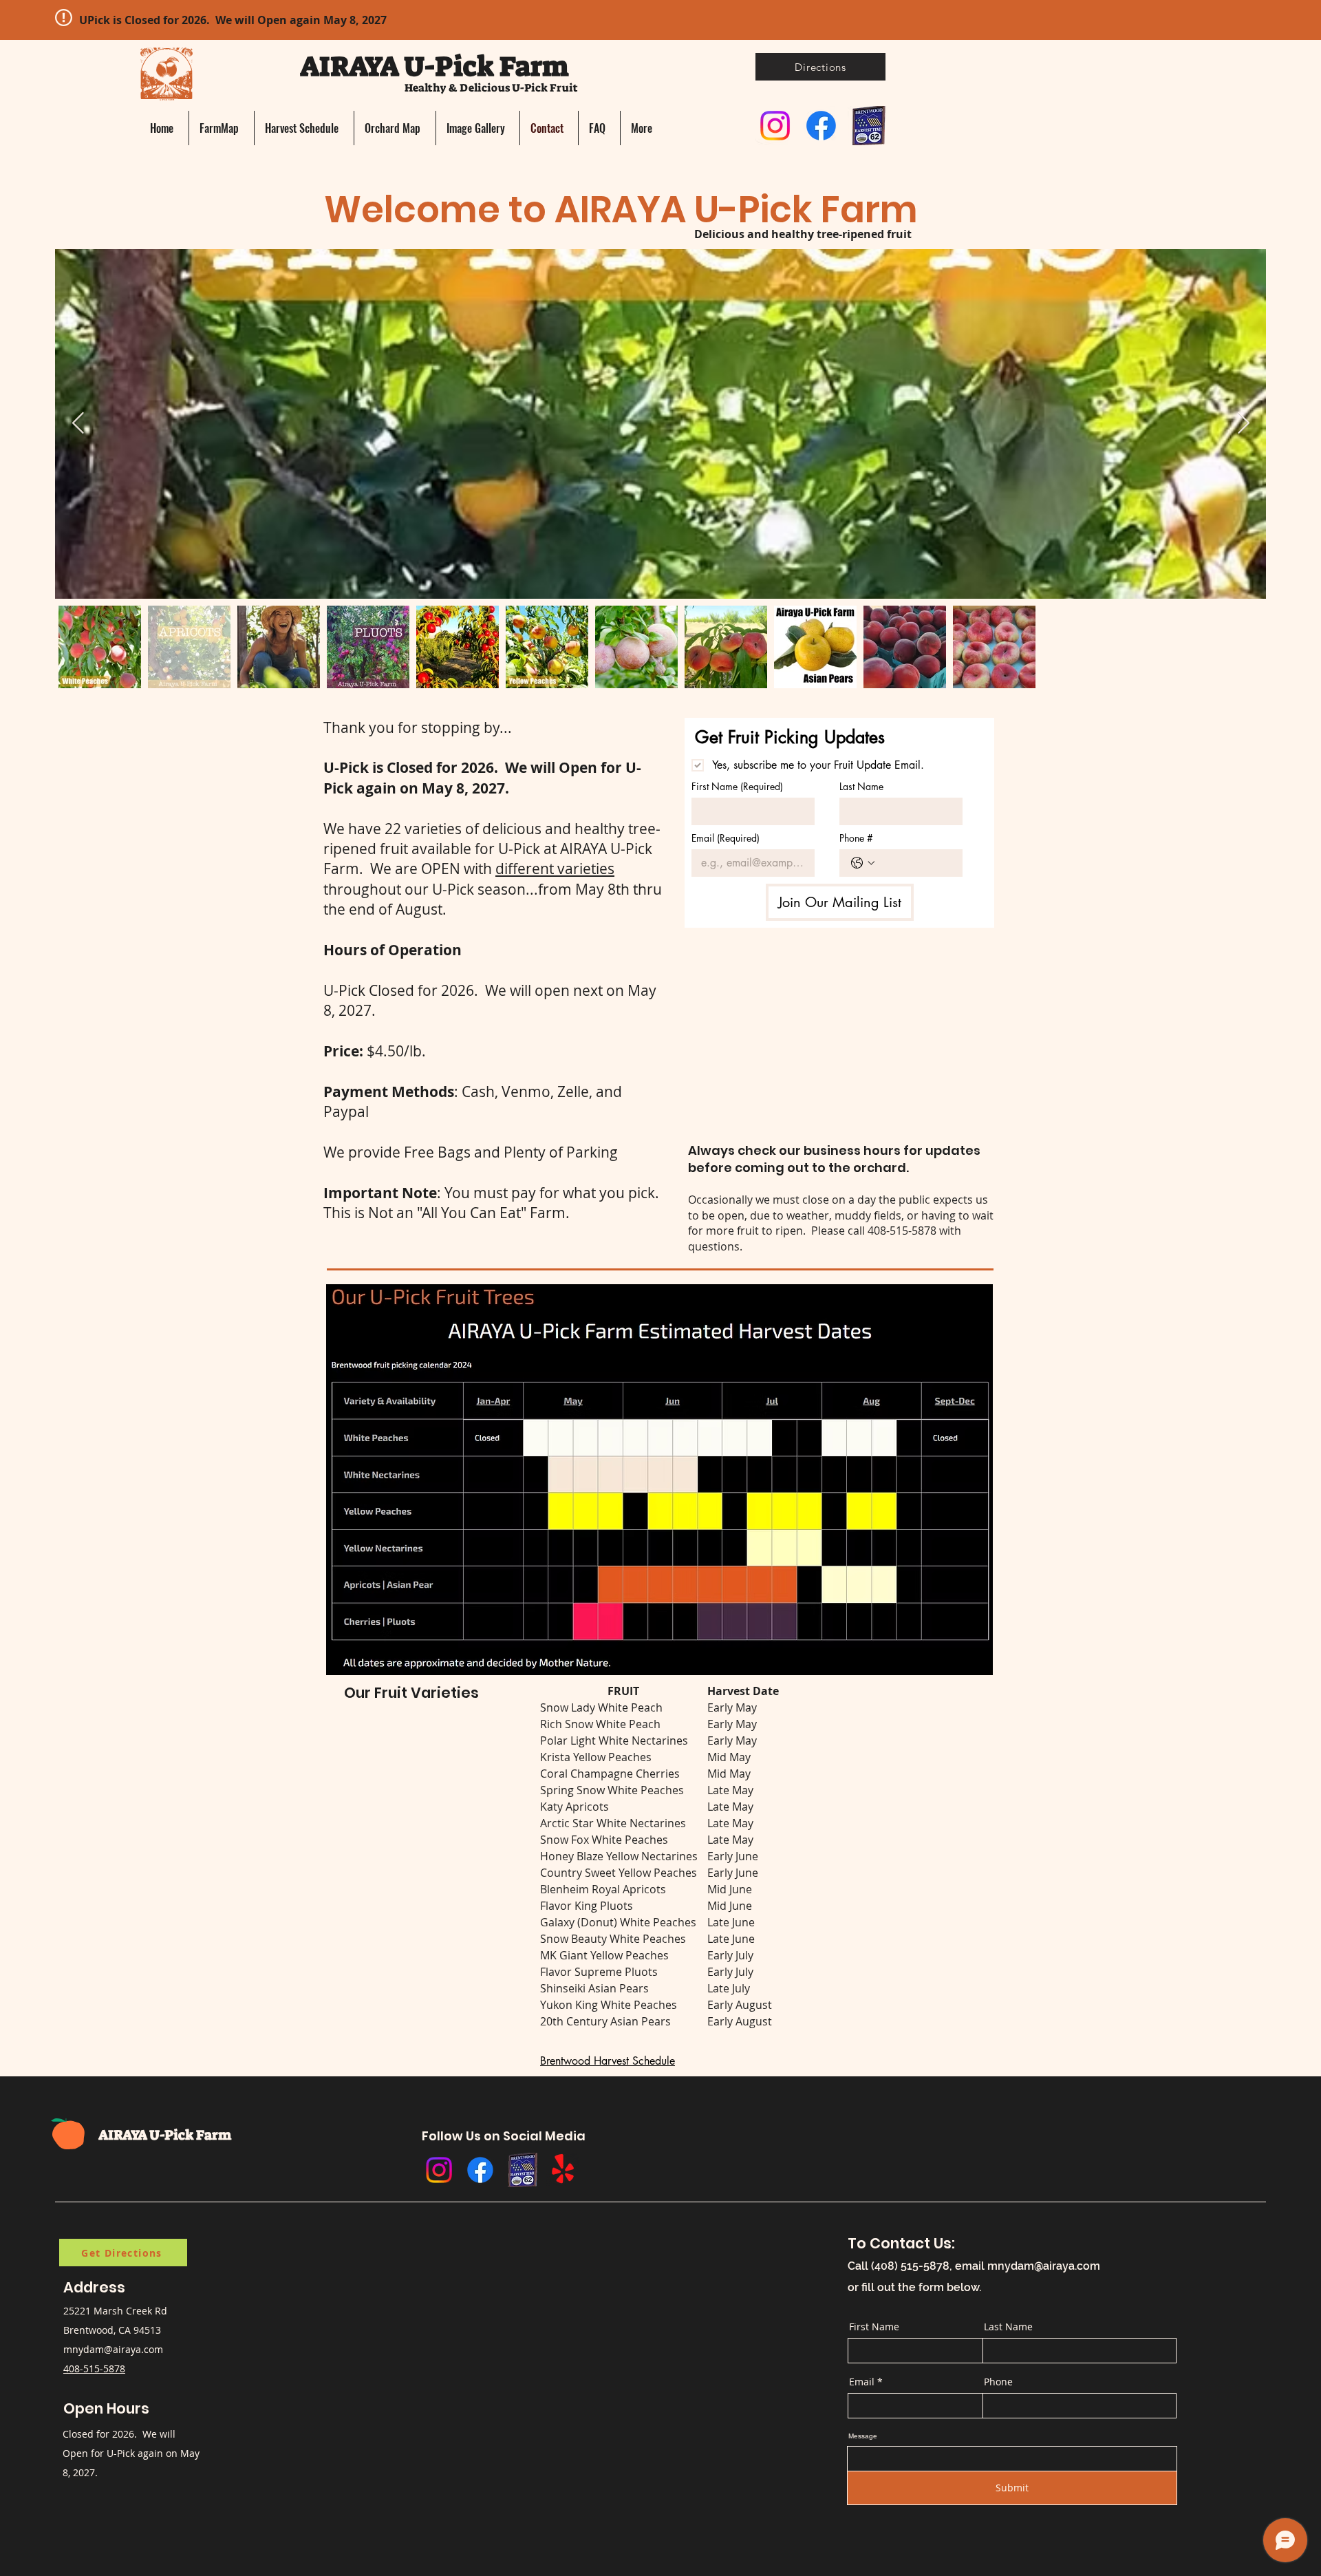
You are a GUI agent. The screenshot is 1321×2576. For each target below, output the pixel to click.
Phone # (856, 838)
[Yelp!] (563, 2170)
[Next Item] (1243, 424)
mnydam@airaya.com (113, 2349)
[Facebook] (821, 126)
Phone (998, 2382)
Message (863, 2436)
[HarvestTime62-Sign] (867, 126)
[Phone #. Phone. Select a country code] (863, 863)
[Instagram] (775, 126)
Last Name (861, 786)
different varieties (555, 869)
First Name (737, 786)
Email (726, 838)
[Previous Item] (78, 424)
